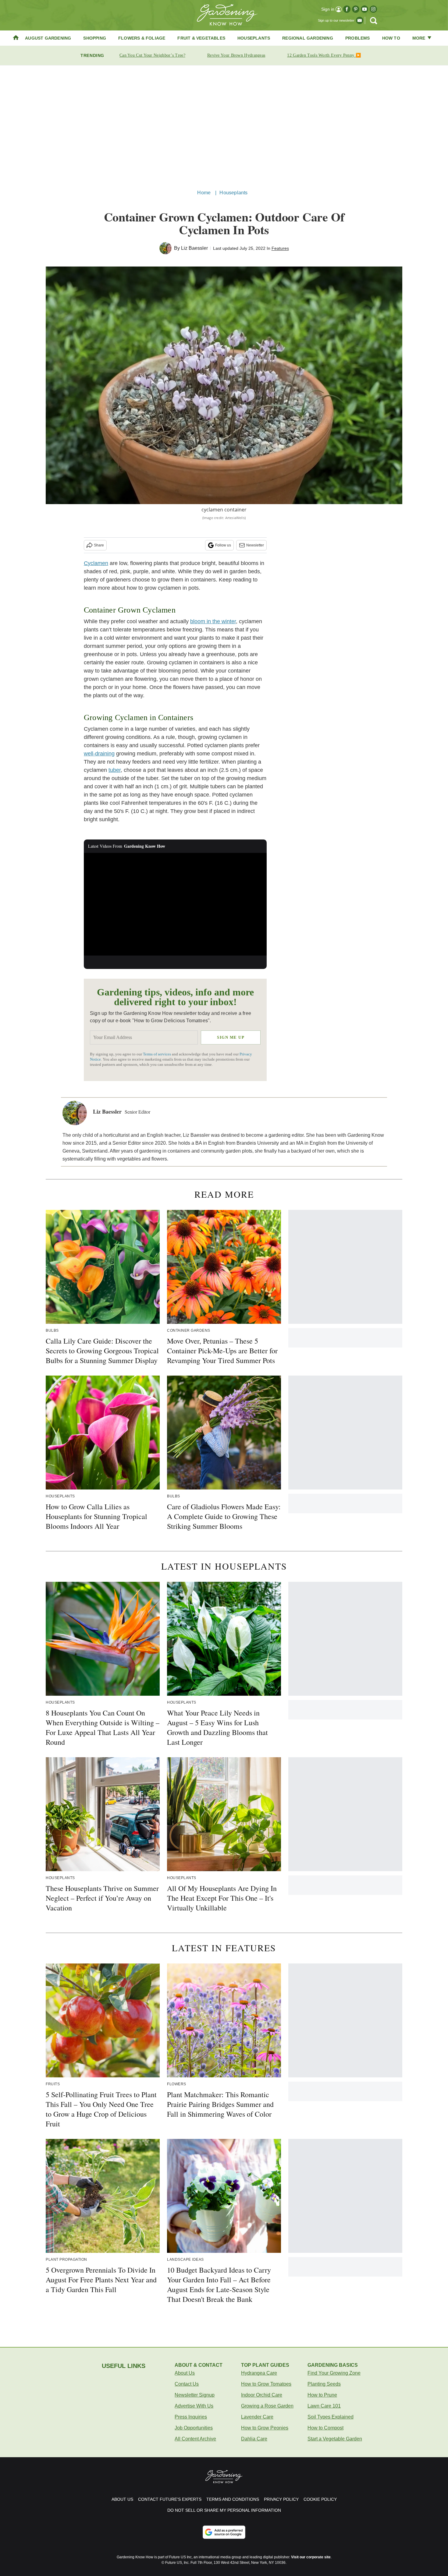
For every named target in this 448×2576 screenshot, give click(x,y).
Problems (358, 38)
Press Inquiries (191, 2417)
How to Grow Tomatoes (266, 2384)
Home (204, 193)
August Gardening (48, 38)
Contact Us (187, 2384)
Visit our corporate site (311, 2557)
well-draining (99, 754)
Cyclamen (96, 563)
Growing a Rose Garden (267, 2406)
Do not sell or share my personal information (224, 2510)
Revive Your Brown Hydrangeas (236, 55)
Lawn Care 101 (324, 2406)
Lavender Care (257, 2417)
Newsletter (255, 545)
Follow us (223, 545)
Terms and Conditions (233, 2499)
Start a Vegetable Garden (335, 2439)
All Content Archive (195, 2439)
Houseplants (254, 38)
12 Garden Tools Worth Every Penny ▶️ (324, 55)
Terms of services (157, 1054)
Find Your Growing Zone (334, 2373)
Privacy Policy (281, 2499)
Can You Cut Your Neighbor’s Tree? (152, 55)
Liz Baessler (194, 248)
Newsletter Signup (195, 2395)
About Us (185, 2373)
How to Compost (325, 2428)
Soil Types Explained (331, 2417)
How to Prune (322, 2395)
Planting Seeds (324, 2384)
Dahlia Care (254, 2439)
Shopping (95, 38)
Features (280, 248)
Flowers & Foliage (142, 38)
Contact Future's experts (170, 2499)
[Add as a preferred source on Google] (224, 2532)
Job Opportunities (194, 2428)
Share (99, 545)
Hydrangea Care (259, 2373)
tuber (115, 770)
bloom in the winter (213, 621)
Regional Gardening (308, 38)
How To (391, 38)
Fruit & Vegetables (201, 38)
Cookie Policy (320, 2499)
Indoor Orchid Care (262, 2395)
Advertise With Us (194, 2406)
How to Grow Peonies (265, 2428)
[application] (175, 904)
